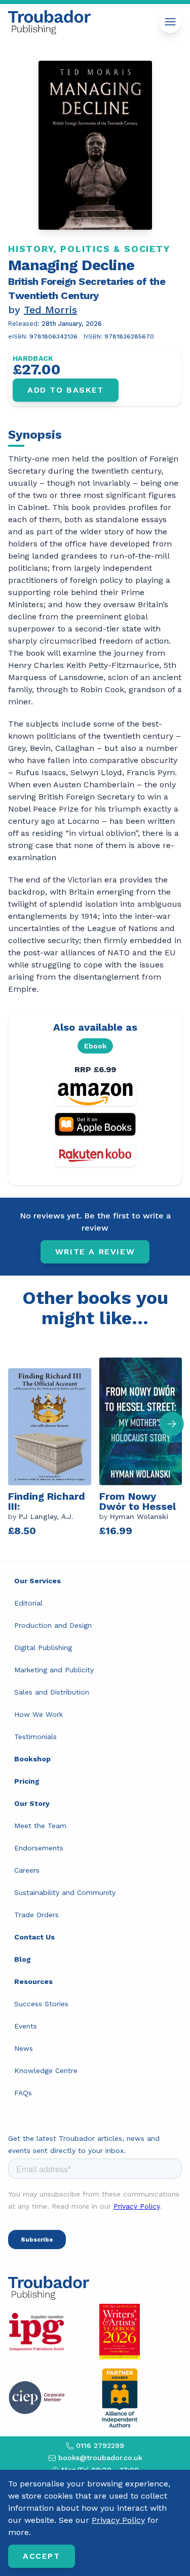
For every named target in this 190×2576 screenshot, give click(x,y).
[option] (54, 1445)
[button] (172, 1424)
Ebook (95, 1046)
